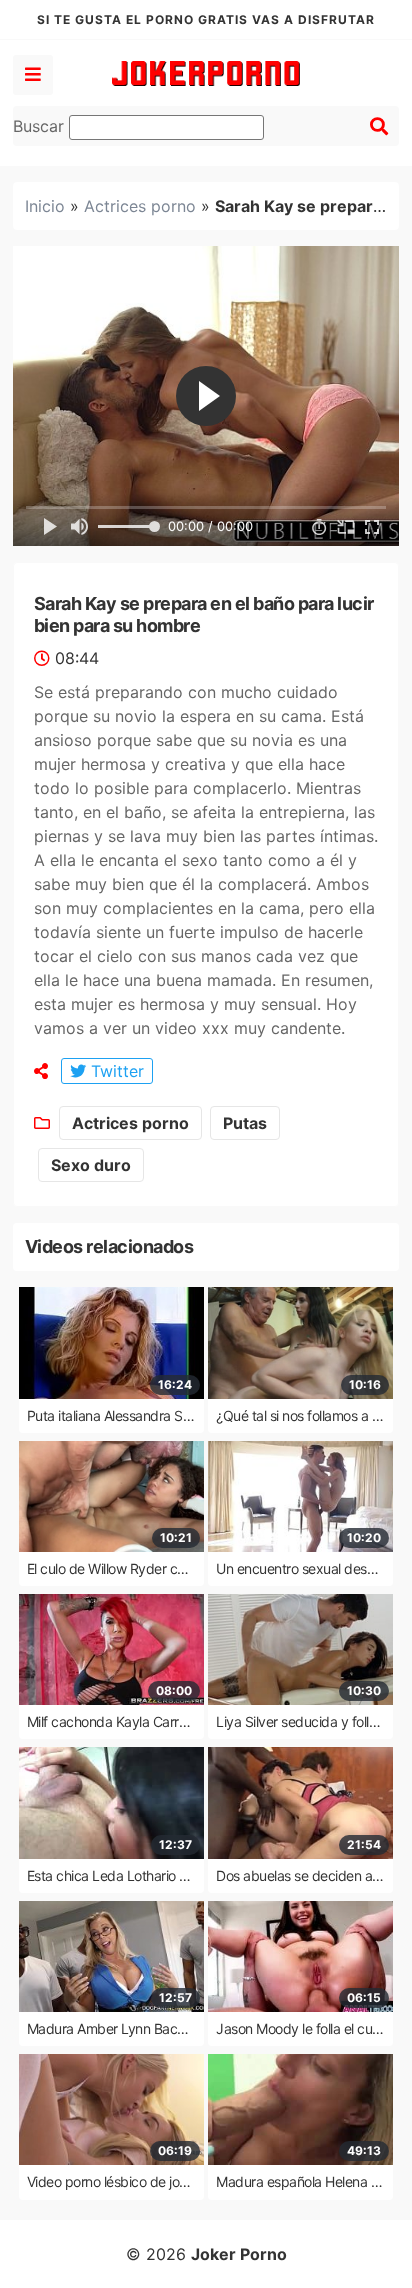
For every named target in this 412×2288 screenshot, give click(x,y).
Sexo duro (91, 1165)
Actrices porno (140, 206)
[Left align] (33, 75)
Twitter (115, 1071)
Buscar (41, 126)
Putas (245, 1123)
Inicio (45, 206)
